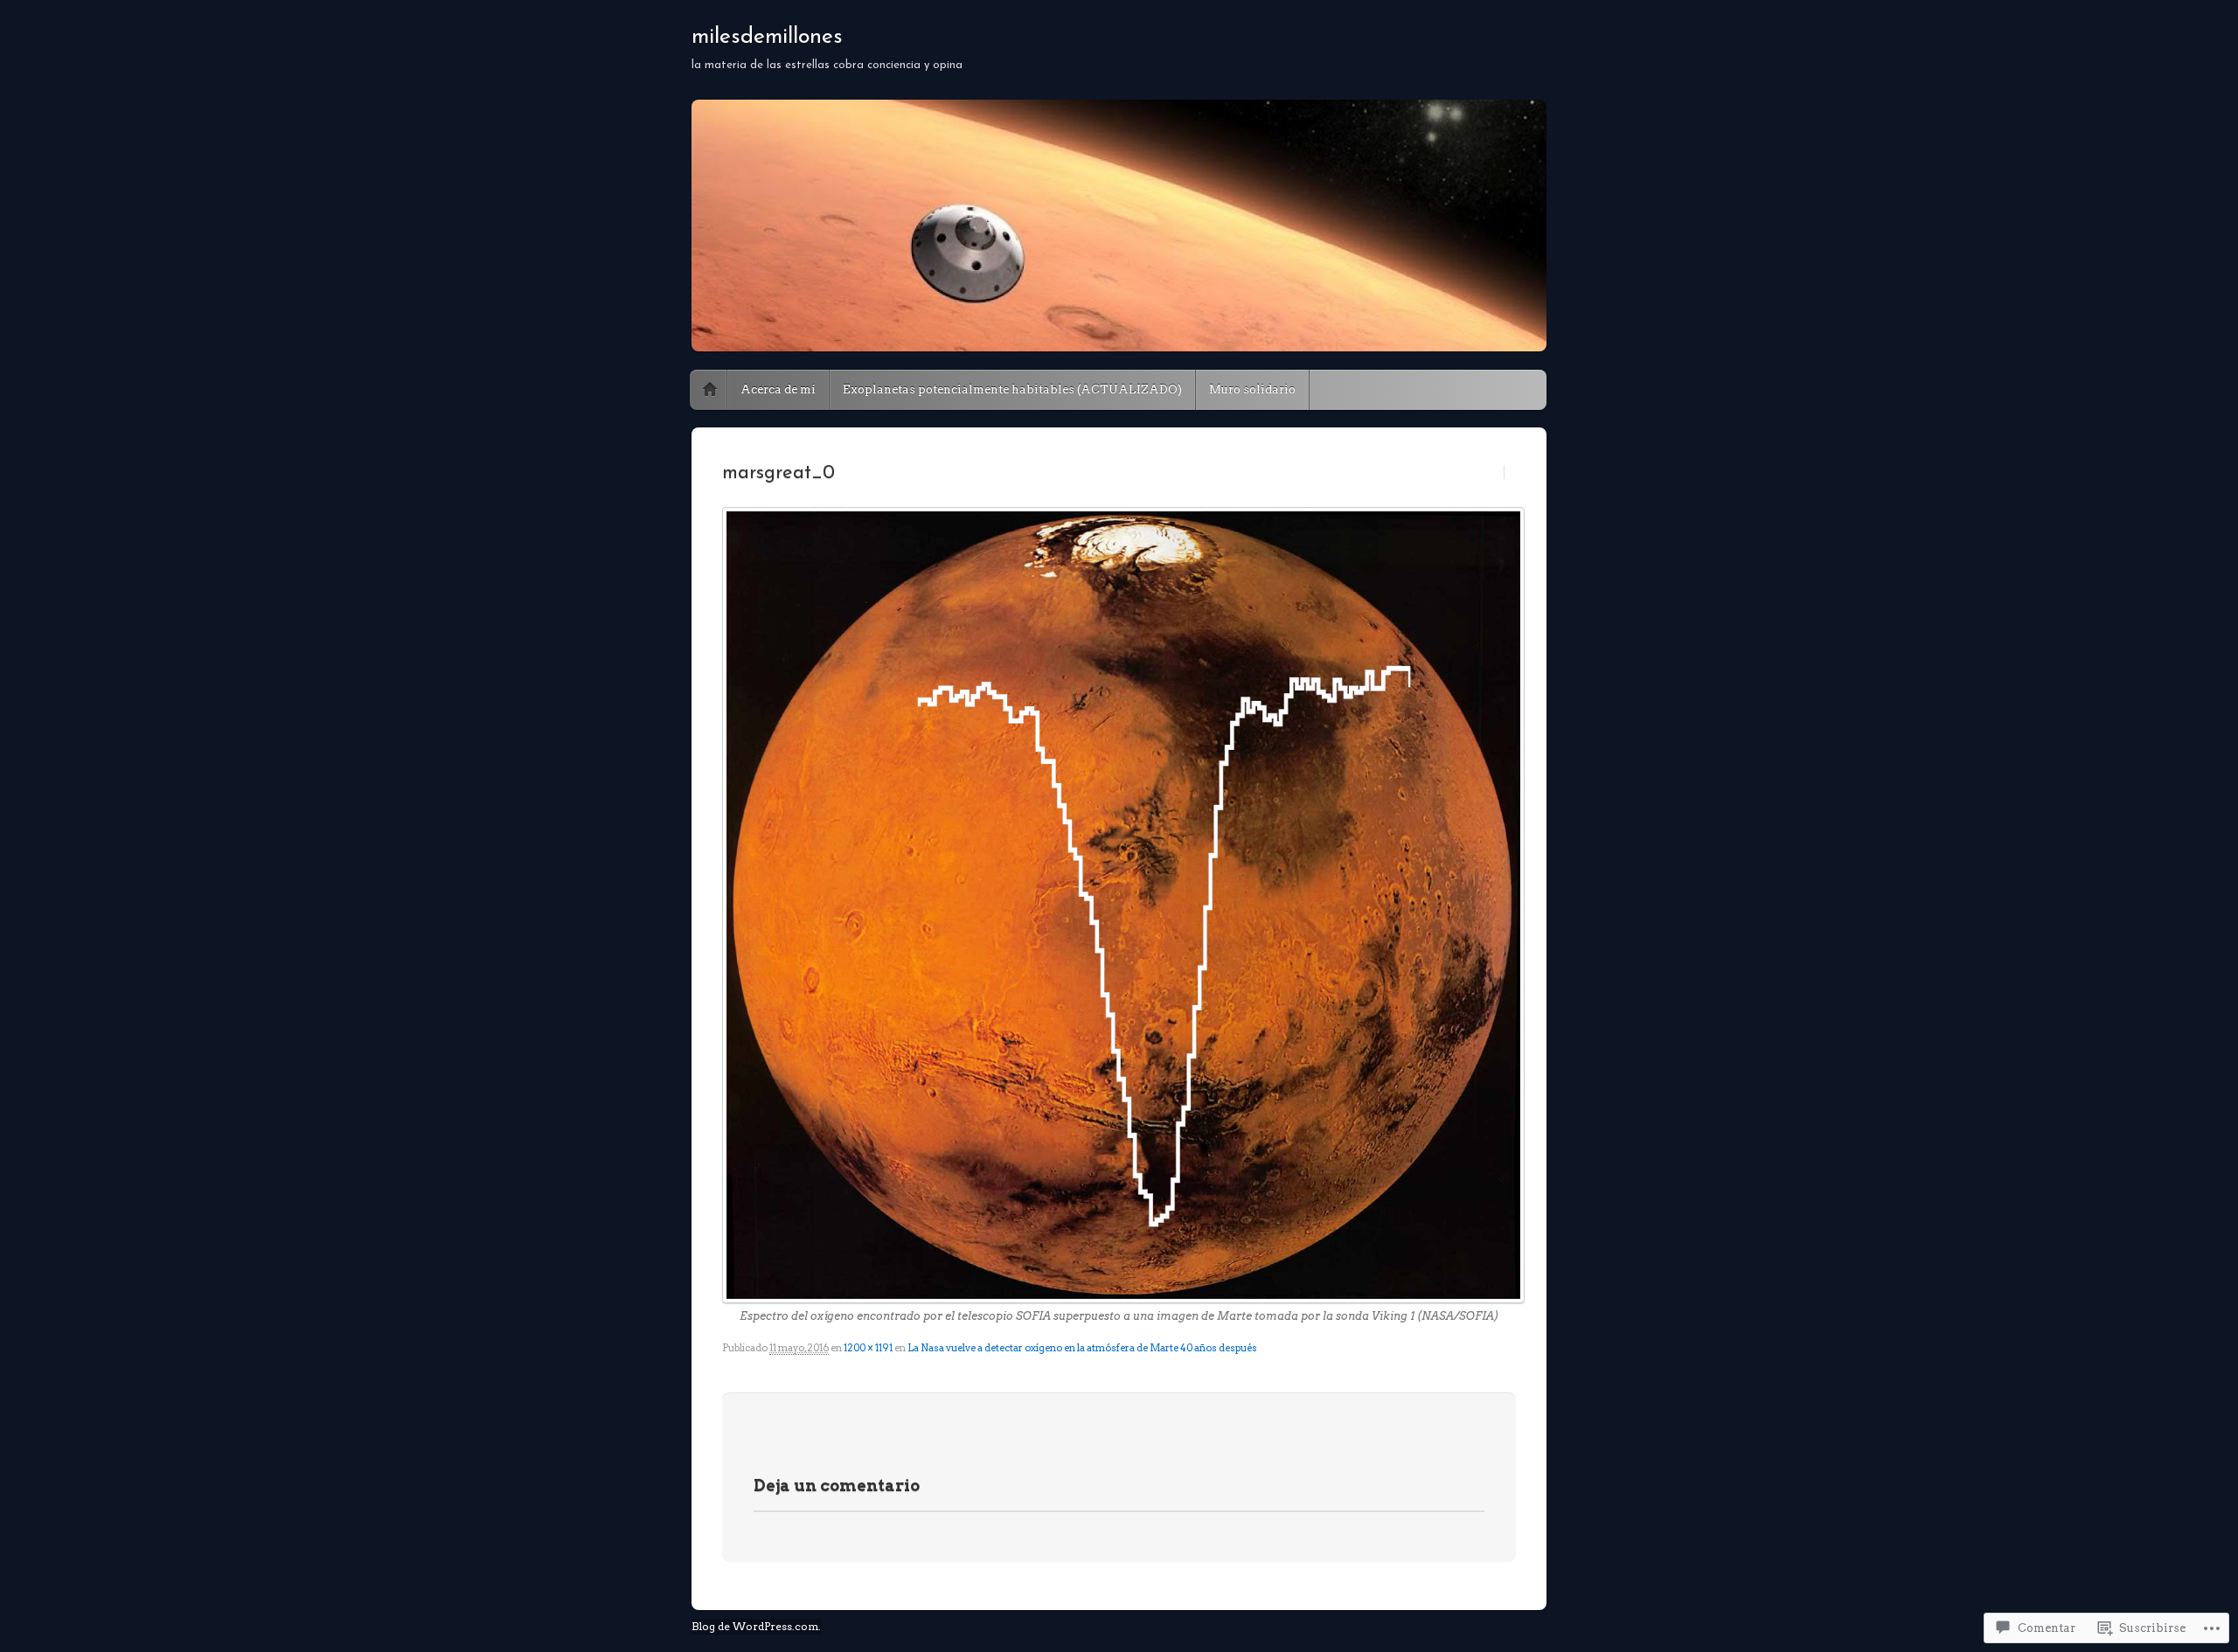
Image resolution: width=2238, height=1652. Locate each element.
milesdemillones (767, 37)
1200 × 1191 (868, 1348)
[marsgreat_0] (1119, 905)
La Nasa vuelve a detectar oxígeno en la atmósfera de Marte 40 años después (1082, 1348)
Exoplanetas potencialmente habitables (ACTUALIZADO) (1012, 389)
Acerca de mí (778, 389)
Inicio (710, 390)
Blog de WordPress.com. (756, 1626)
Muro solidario (1252, 389)
